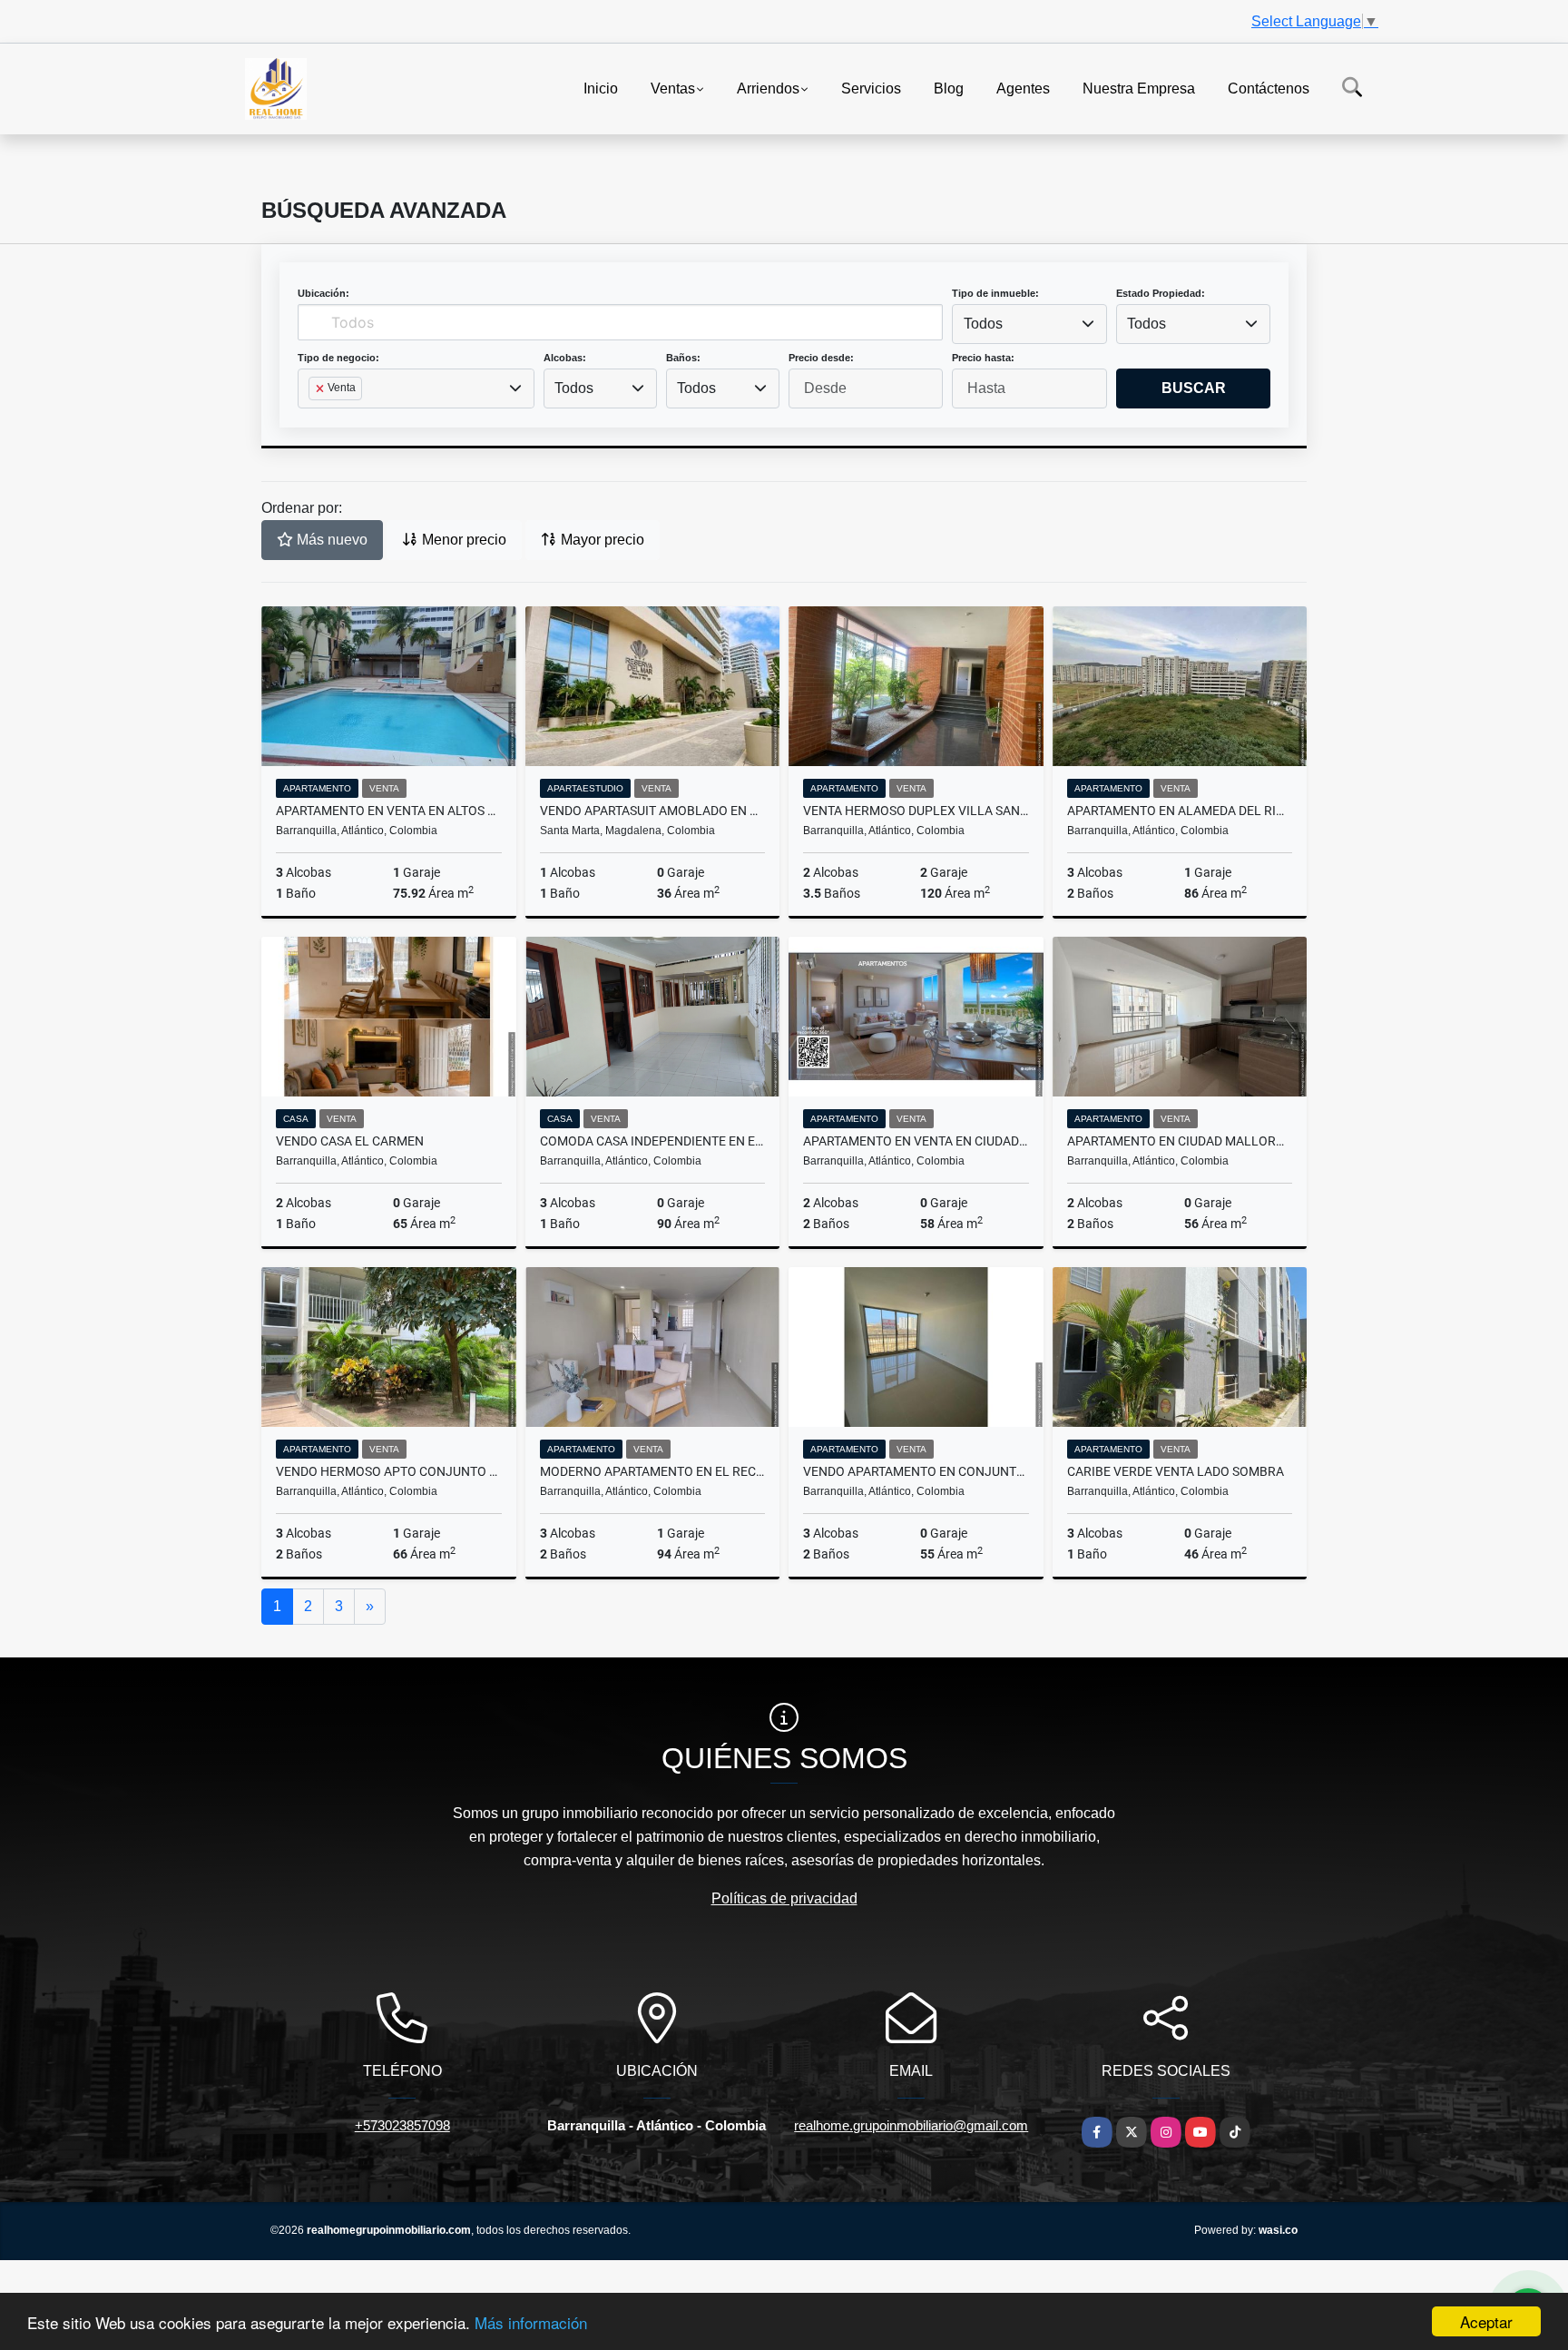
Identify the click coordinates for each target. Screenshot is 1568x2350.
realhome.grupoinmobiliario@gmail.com (911, 2125)
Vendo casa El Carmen (350, 1141)
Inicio (601, 88)
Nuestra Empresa (1139, 88)
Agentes (1023, 88)
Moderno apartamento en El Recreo (653, 1471)
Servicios (871, 88)
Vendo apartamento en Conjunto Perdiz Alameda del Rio (916, 1471)
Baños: (683, 358)
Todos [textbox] (983, 324)
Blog (949, 88)
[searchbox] (314, 418)
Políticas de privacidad (784, 1898)
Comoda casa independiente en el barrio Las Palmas (653, 1141)
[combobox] (1029, 324)
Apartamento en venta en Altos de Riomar (389, 811)
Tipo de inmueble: (995, 293)
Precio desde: (821, 358)
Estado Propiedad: (1161, 293)
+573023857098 (402, 2125)
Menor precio (462, 540)
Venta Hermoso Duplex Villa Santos (916, 811)
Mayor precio (601, 540)
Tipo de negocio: (338, 358)
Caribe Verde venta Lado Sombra (1176, 1471)
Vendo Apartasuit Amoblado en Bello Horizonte (653, 811)
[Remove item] (321, 388)
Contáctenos (1269, 88)
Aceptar (1486, 2321)
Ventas (673, 88)
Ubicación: (323, 293)
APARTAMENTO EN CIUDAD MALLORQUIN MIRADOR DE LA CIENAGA (1180, 1141)
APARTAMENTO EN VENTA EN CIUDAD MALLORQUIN (916, 1141)
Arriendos (768, 88)
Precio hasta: (983, 358)
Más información (531, 2322)
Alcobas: (565, 358)
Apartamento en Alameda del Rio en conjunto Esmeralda (1180, 811)
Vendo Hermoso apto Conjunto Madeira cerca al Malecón (389, 1471)
